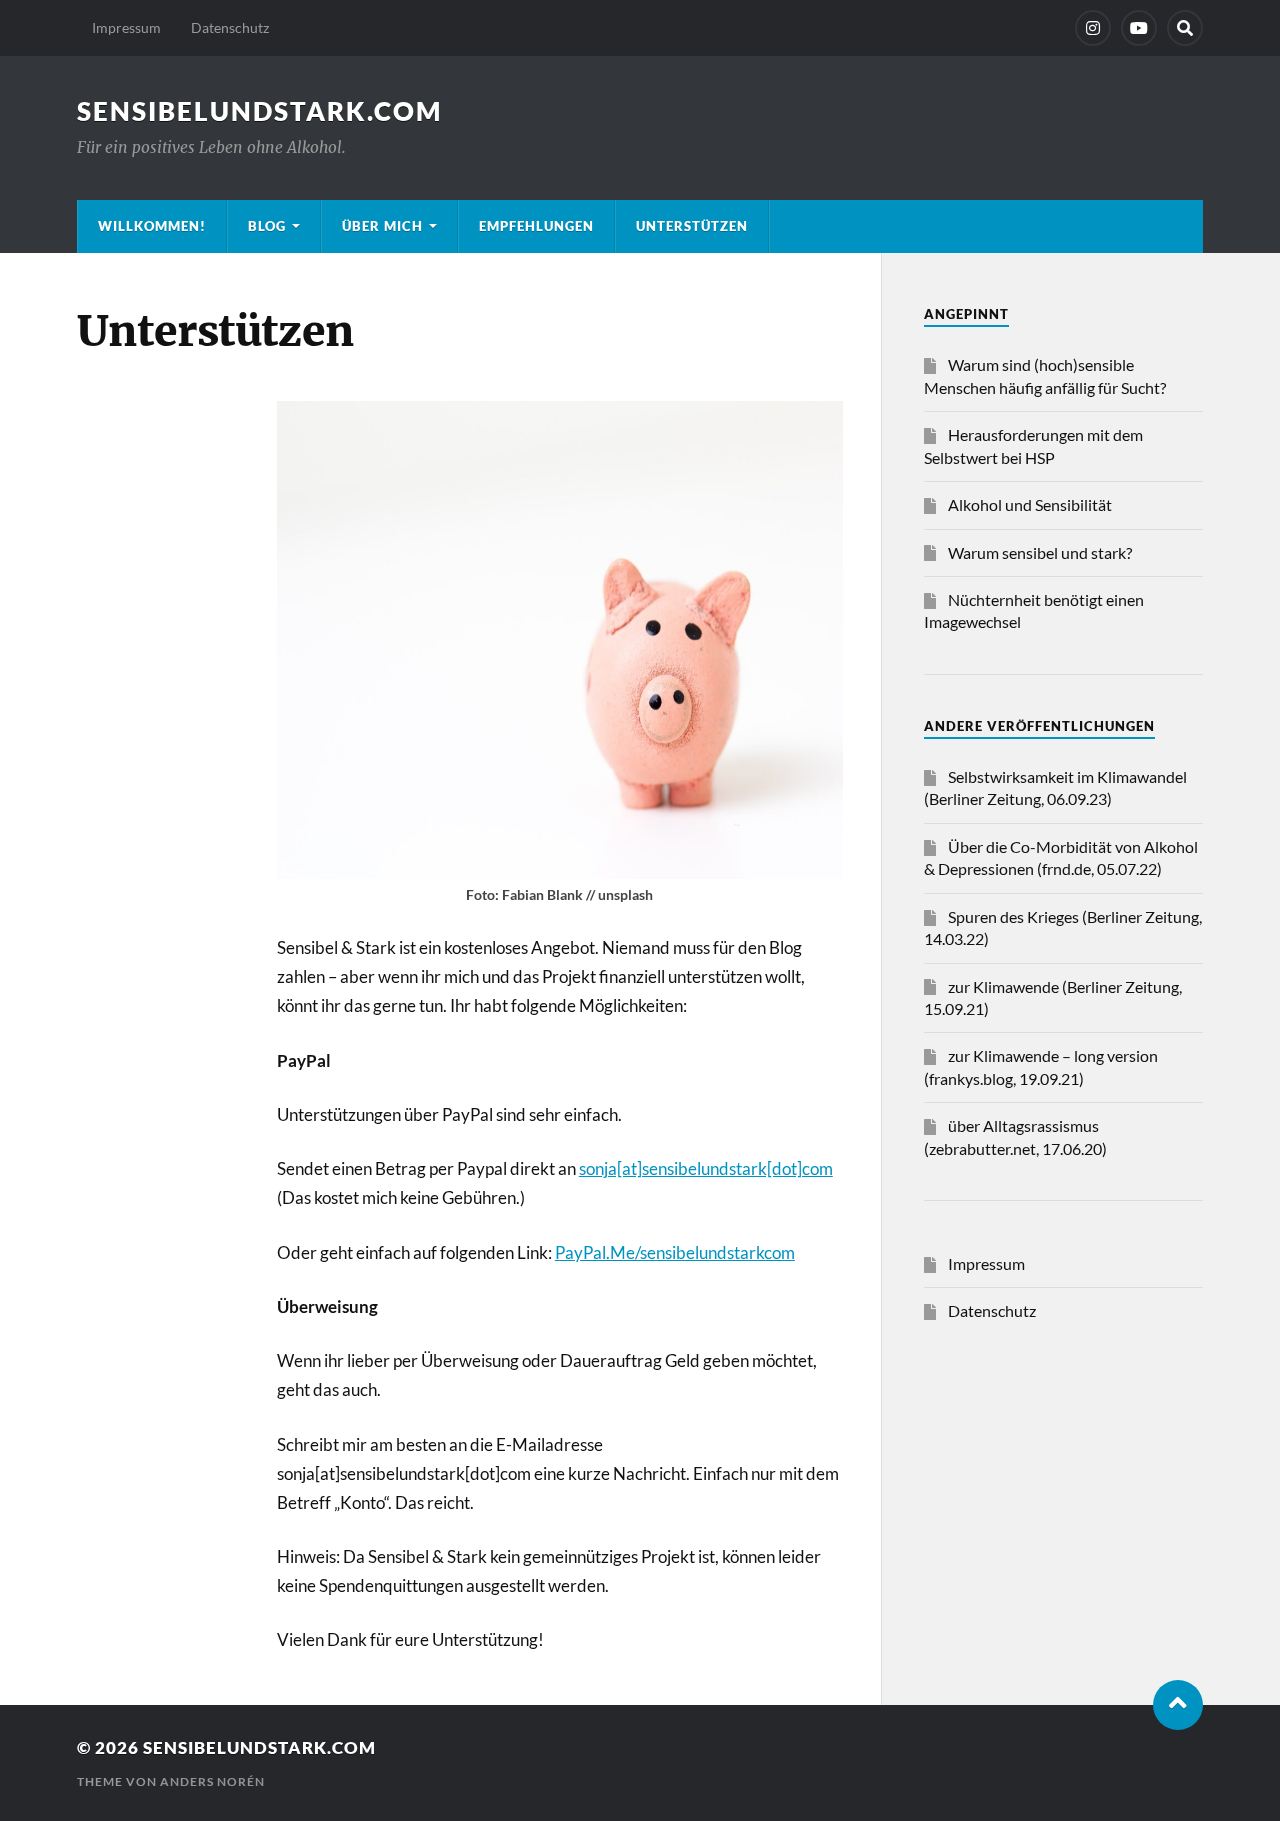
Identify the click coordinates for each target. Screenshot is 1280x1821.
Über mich (382, 226)
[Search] (1185, 28)
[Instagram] (1093, 28)
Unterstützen (692, 226)
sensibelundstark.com (259, 111)
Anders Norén (212, 1781)
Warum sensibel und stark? (1040, 552)
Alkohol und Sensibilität (1030, 504)
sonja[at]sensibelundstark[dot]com (706, 1168)
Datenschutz (230, 27)
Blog (267, 226)
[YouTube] (1139, 28)
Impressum (126, 27)
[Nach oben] (1178, 1705)
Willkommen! (152, 226)
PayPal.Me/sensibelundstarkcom (675, 1252)
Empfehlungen (536, 226)
